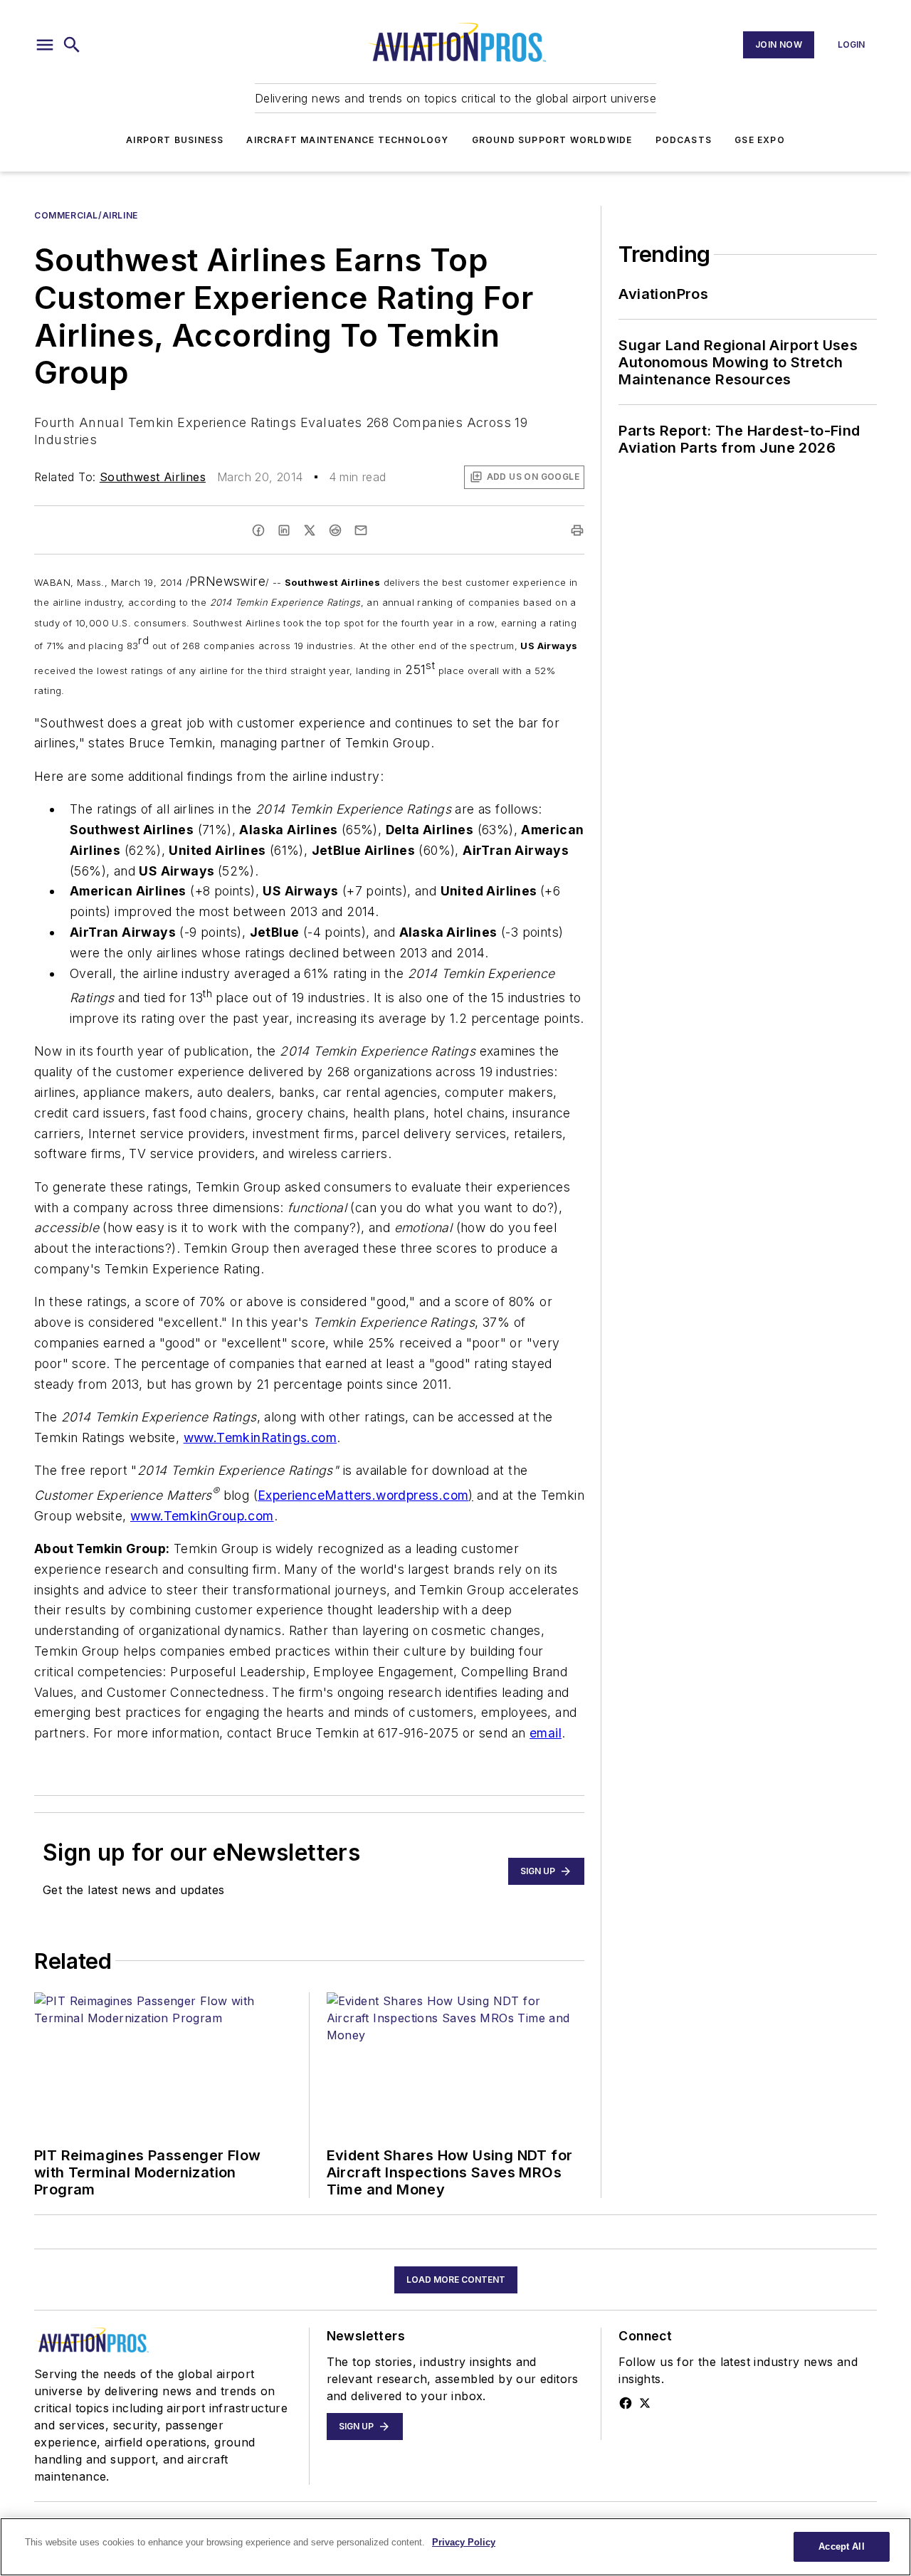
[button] (45, 45)
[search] (72, 45)
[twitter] (310, 530)
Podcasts (684, 140)
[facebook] (258, 530)
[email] (361, 530)
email (546, 1733)
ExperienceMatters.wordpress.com (363, 1495)
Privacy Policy (464, 2542)
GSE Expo (760, 140)
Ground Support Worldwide (552, 140)
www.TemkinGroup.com (202, 1516)
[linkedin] (284, 530)
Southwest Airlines (153, 477)
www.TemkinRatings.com (260, 1437)
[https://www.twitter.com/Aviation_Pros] (645, 2403)
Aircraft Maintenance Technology (347, 140)
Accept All (841, 2546)
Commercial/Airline (86, 215)
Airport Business (175, 140)
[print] (577, 530)
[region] (455, 2547)
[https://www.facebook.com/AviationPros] (626, 2403)
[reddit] (335, 530)
